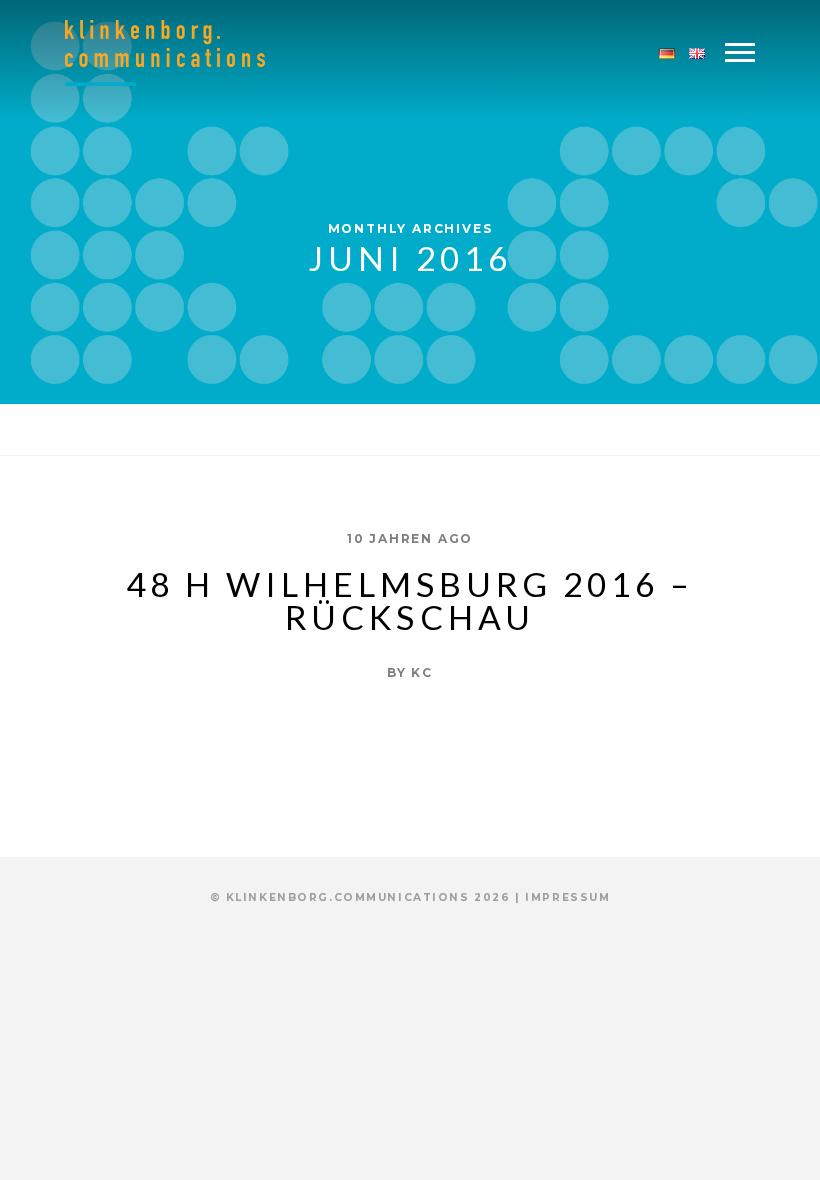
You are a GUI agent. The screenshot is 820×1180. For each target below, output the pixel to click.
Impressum (567, 897)
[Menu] (740, 53)
